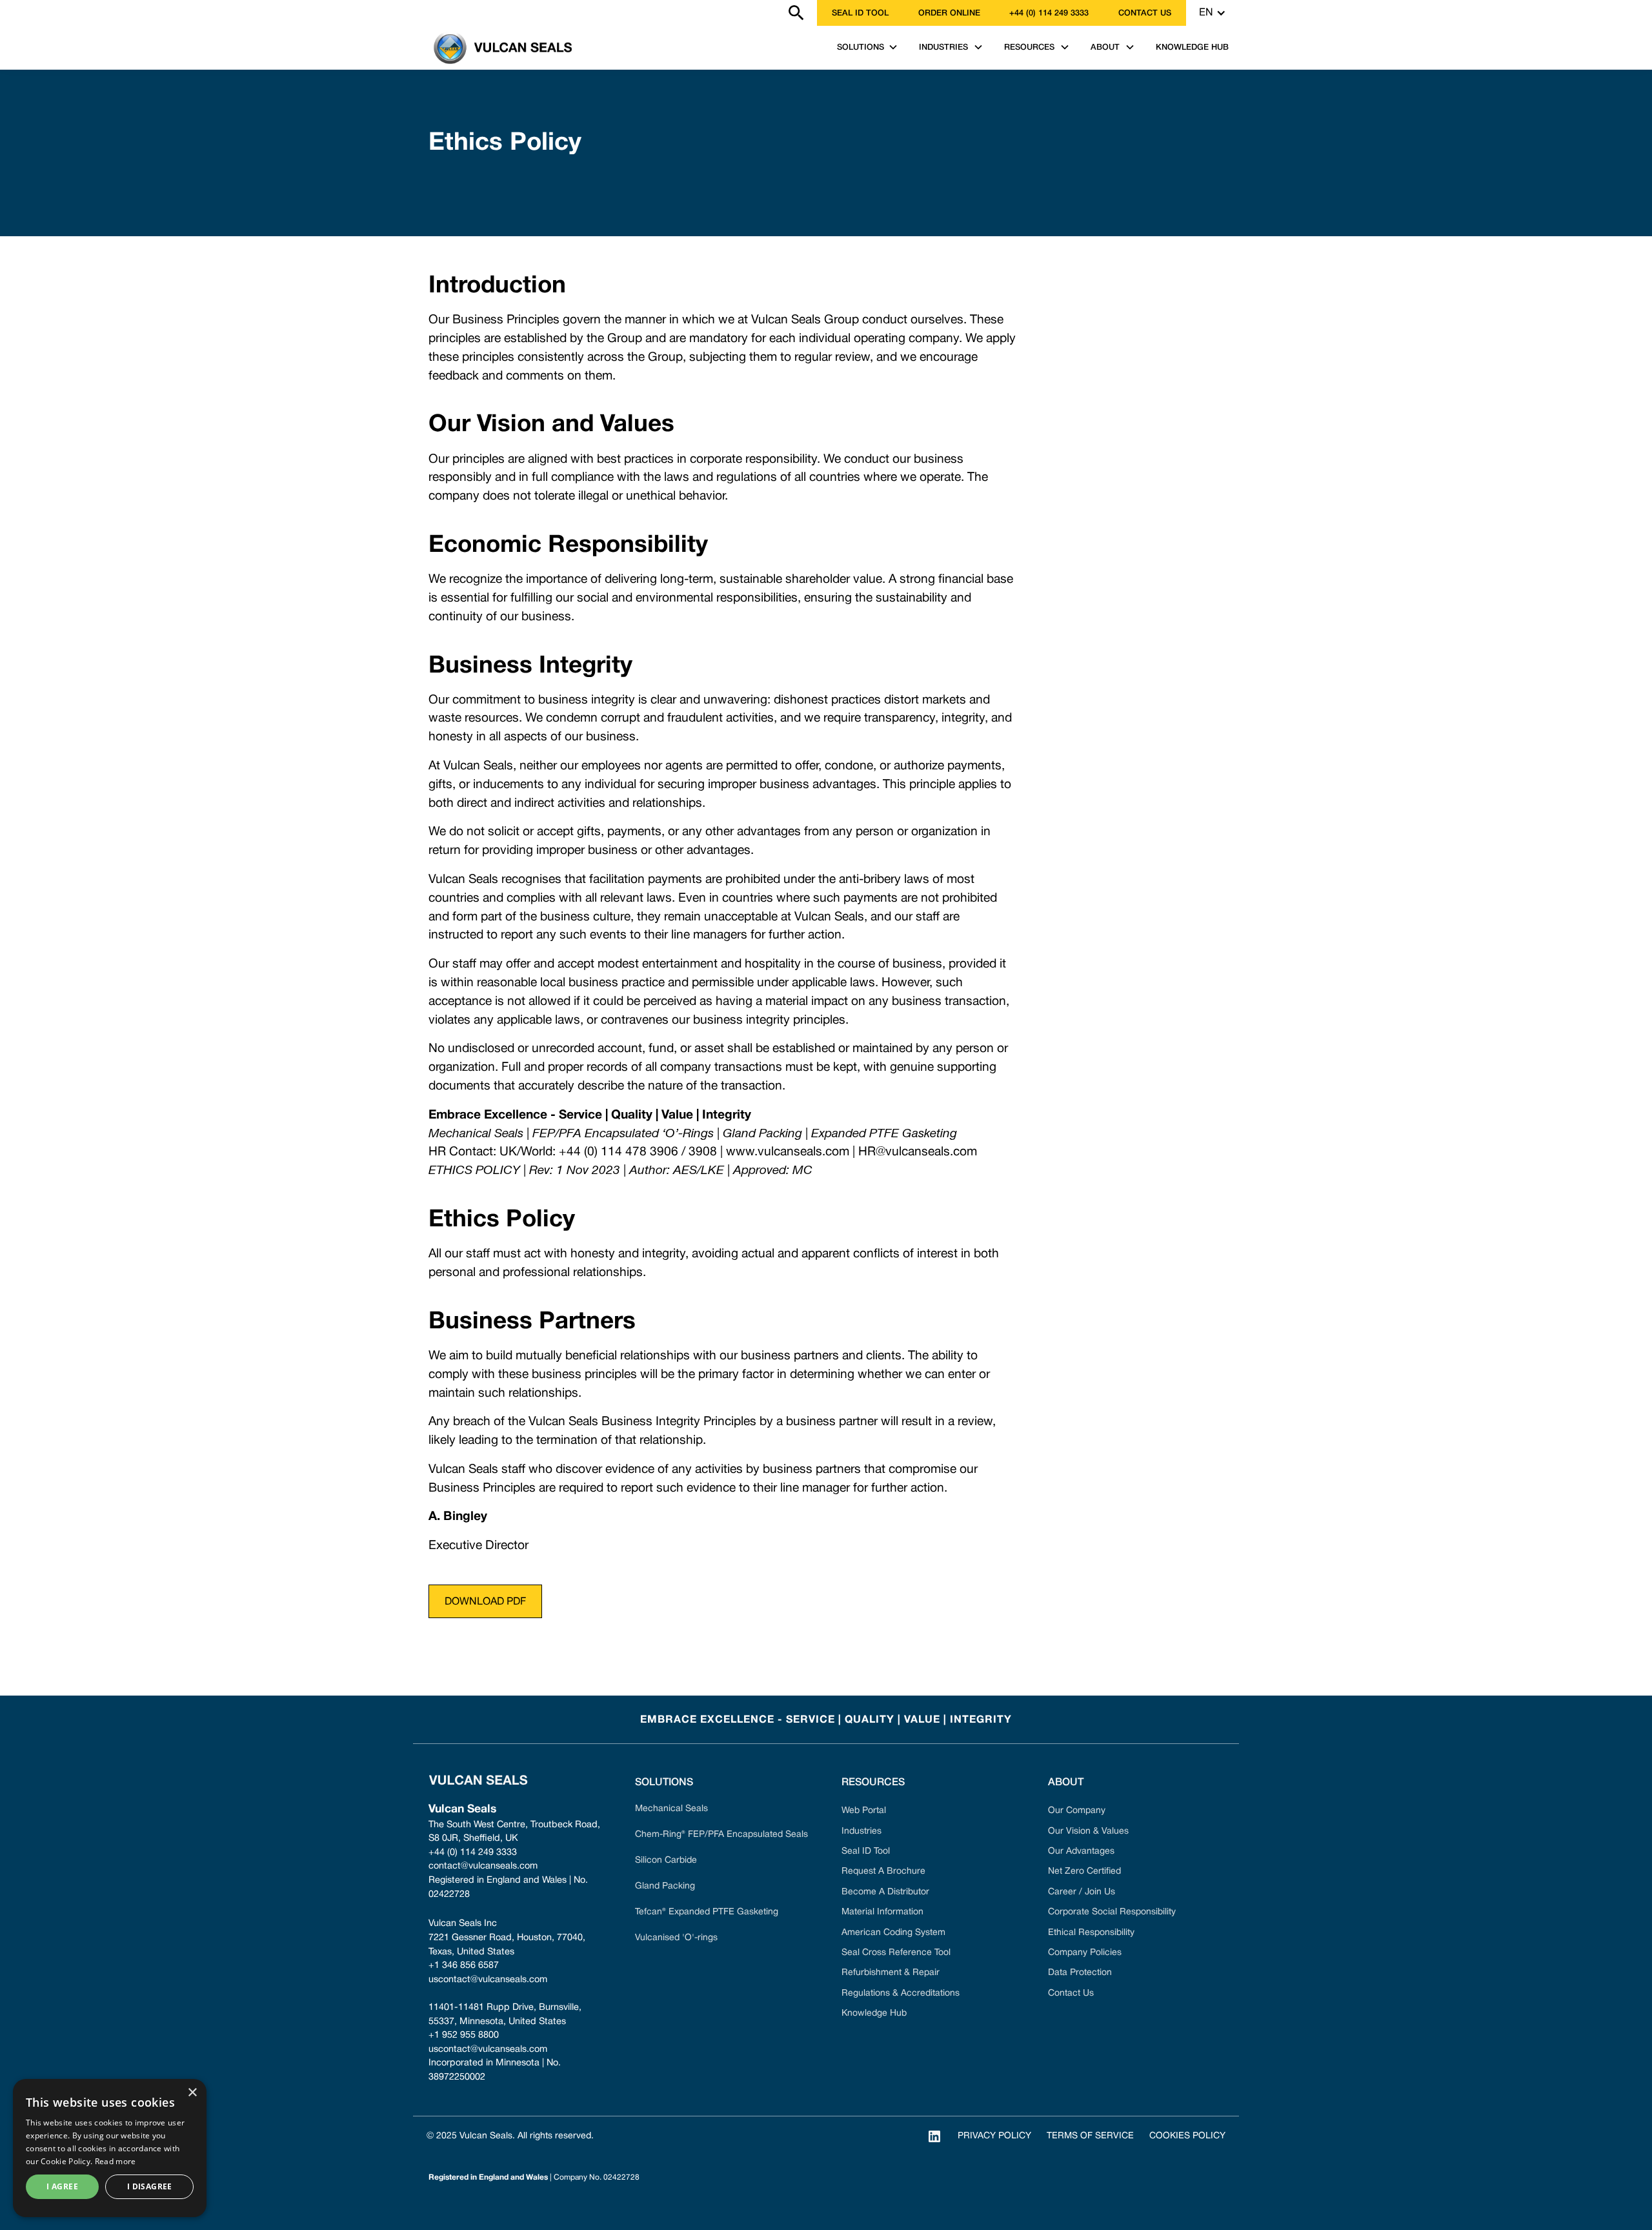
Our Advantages (1081, 1851)
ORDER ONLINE (949, 13)
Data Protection (1080, 1973)
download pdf (485, 1602)
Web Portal (864, 1811)
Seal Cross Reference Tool (896, 1953)
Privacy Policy (994, 2136)
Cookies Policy (1187, 2136)
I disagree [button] (150, 2186)
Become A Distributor (885, 1892)
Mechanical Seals (671, 1809)
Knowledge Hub (874, 2013)
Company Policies (1085, 1953)
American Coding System (893, 1933)
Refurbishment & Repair (891, 1973)
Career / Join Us (1082, 1892)
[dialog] (110, 2148)
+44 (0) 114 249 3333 (1049, 13)
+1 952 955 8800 (464, 2035)
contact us (1145, 13)
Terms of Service (1090, 2136)
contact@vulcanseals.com (483, 1866)
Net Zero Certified (1084, 1871)
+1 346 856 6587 (464, 1966)
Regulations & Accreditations (901, 1993)
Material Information (882, 1912)
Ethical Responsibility (1091, 1933)
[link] (421, 13)
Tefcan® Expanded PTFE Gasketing (707, 1912)
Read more (116, 2161)
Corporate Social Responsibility (1112, 1912)
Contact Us (1071, 1993)
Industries (861, 1831)
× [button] (192, 2093)
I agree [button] (62, 2186)
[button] (1213, 13)
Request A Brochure (883, 1871)
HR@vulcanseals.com (918, 1152)
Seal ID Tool (860, 13)
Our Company (1077, 1811)
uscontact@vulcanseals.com (488, 1980)
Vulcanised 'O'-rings (676, 1938)
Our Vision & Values (1088, 1831)
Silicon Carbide (666, 1860)
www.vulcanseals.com (788, 1152)
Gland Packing (665, 1886)
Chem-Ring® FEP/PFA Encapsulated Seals (721, 1835)
